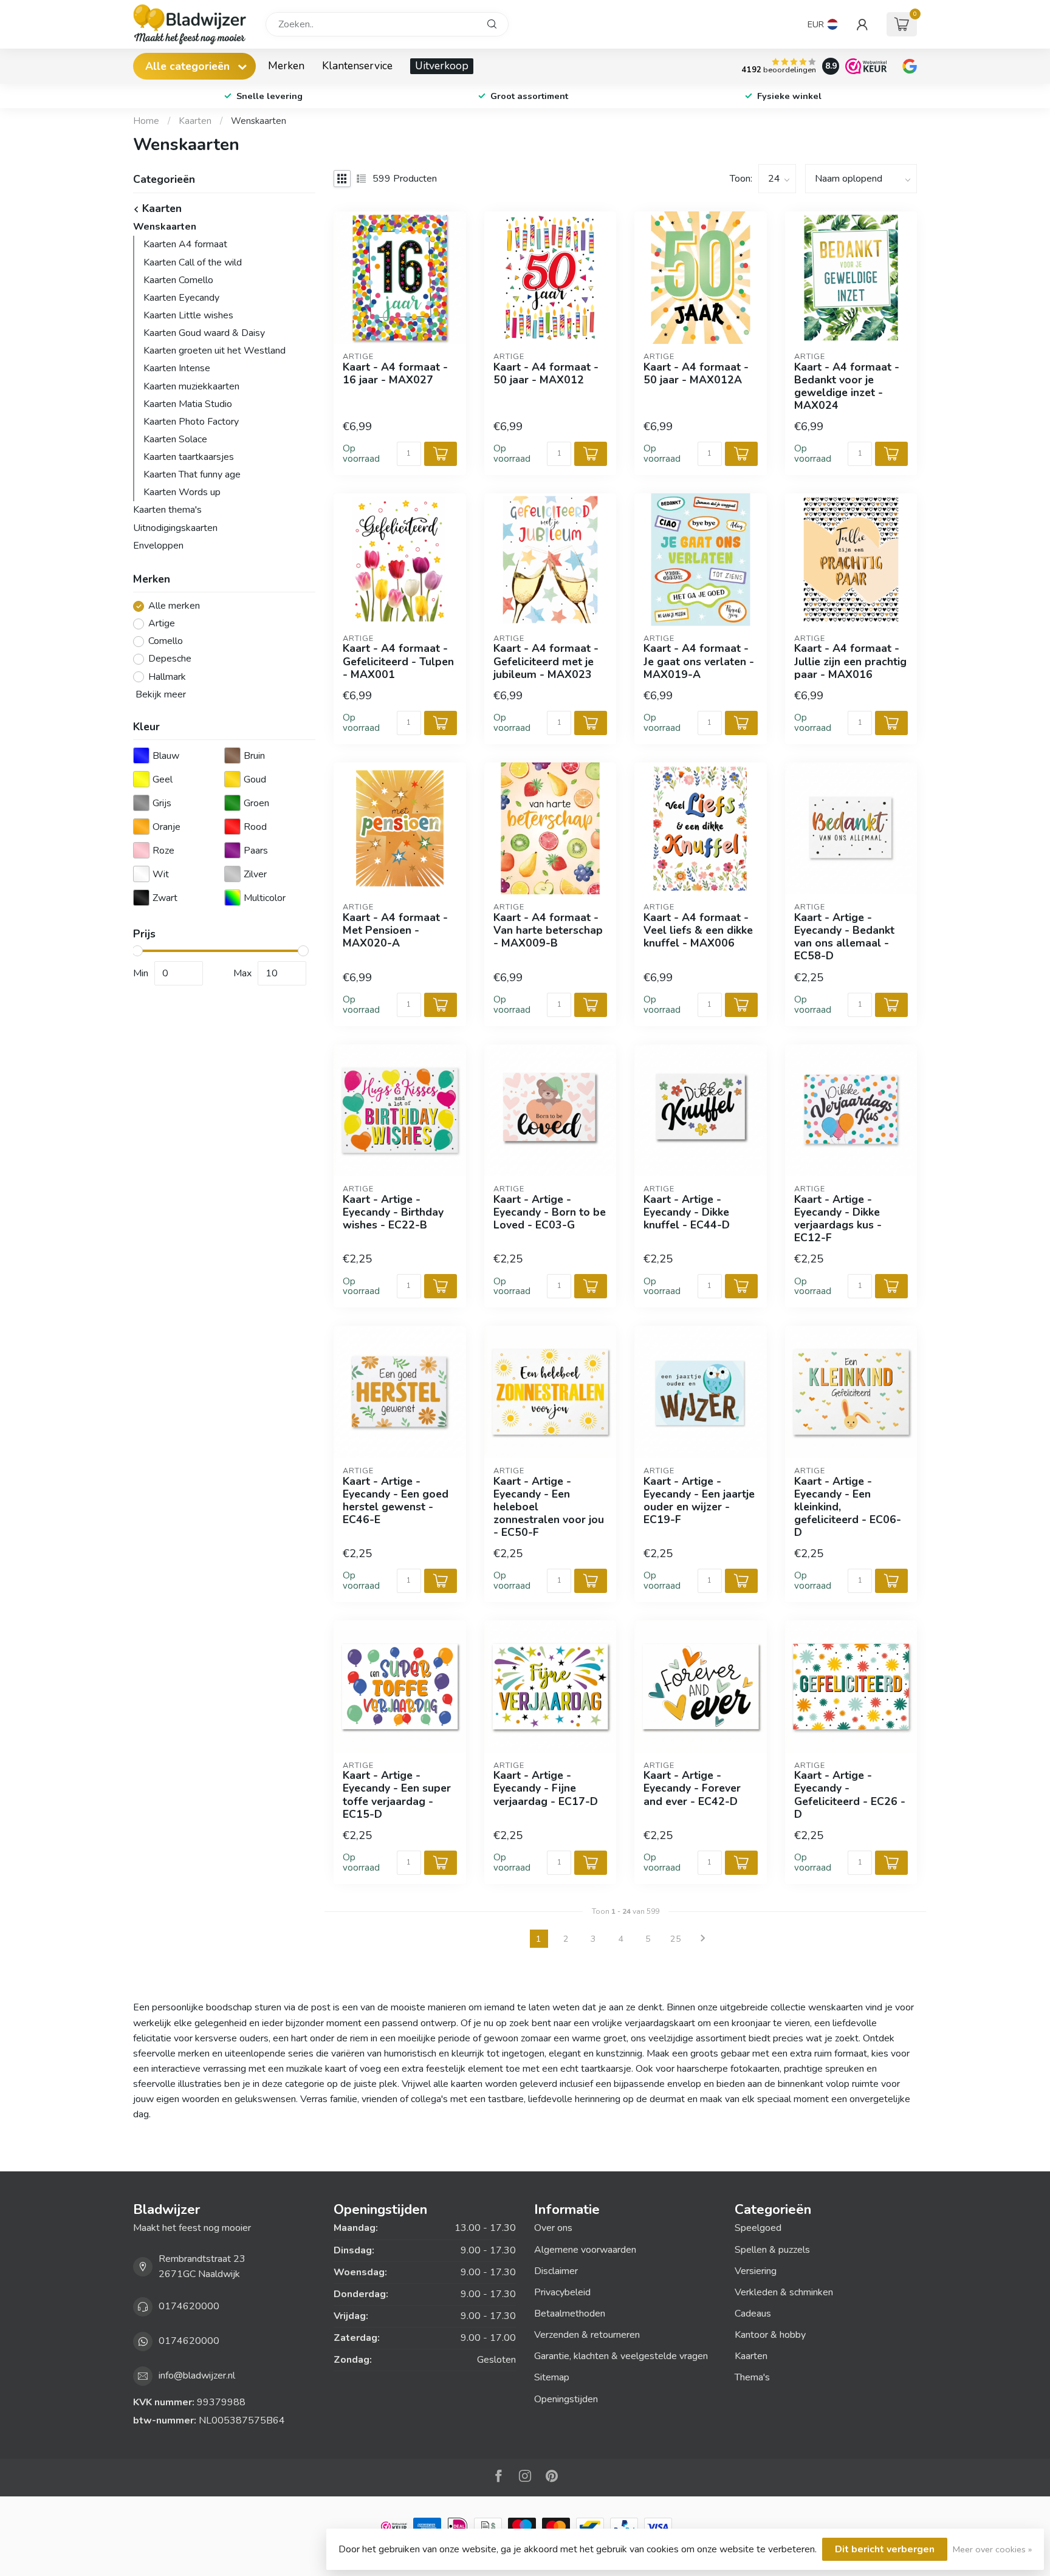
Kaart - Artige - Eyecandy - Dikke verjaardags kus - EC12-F (838, 1219)
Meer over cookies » (992, 2549)
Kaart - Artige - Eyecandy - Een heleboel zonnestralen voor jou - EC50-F (549, 1507)
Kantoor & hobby (770, 2335)
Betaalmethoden (570, 2314)
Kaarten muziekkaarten (191, 386)
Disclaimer (556, 2271)
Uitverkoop (442, 66)
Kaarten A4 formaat (185, 244)
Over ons (553, 2228)
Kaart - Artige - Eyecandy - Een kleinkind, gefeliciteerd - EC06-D (848, 1507)
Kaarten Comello (178, 280)
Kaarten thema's (167, 510)
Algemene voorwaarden (585, 2250)
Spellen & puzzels (772, 2250)
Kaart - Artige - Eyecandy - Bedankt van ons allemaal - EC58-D (844, 937)
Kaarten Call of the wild (193, 262)
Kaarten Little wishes (188, 315)
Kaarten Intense (177, 368)
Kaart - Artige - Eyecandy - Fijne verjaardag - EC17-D (546, 1788)
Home (146, 121)
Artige (162, 624)
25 (676, 1939)
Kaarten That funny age (192, 474)
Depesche (170, 659)
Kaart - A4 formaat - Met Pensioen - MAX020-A (395, 930)
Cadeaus (753, 2314)
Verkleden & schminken (784, 2292)
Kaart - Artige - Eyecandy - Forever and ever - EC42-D (692, 1788)
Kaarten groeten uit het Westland (214, 351)
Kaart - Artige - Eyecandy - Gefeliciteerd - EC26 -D (850, 1795)
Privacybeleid (562, 2292)
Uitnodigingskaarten (175, 528)
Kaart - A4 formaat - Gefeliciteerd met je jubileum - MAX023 (546, 661)
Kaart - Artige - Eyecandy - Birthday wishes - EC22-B (393, 1212)
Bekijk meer (160, 694)
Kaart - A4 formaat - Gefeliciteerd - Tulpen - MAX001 (398, 661)
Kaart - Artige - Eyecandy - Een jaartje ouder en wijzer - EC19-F (699, 1501)
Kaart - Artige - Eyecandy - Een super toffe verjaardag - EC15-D (397, 1795)
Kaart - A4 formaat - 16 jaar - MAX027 (395, 374)
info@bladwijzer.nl (197, 2376)
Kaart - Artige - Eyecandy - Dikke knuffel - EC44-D (687, 1212)
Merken (286, 66)
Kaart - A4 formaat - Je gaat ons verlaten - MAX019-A (699, 661)
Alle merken (174, 606)
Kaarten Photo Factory (191, 422)
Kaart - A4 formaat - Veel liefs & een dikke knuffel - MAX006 (698, 930)
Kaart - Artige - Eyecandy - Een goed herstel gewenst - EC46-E (396, 1501)
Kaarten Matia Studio (188, 404)
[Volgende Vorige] (703, 1939)
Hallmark (167, 677)
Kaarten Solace (175, 439)
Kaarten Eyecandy (181, 298)
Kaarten (195, 121)
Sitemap (552, 2377)
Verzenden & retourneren (587, 2335)
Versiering (756, 2271)
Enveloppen (158, 546)
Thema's (752, 2377)
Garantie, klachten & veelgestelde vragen (621, 2356)
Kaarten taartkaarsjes (189, 457)
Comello (166, 642)
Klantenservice (357, 66)
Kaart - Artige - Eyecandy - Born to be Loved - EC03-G (550, 1212)
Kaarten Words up (182, 492)
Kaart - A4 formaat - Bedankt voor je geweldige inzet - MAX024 (847, 387)
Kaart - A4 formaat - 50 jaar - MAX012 (546, 374)
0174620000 (189, 2306)
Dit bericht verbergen (885, 2549)
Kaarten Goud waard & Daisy (204, 333)
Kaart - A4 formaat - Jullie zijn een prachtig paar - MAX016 (850, 661)
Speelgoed (758, 2228)
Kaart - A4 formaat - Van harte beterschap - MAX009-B (548, 930)
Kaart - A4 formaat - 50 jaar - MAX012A (696, 374)
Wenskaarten (259, 121)
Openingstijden (566, 2399)
